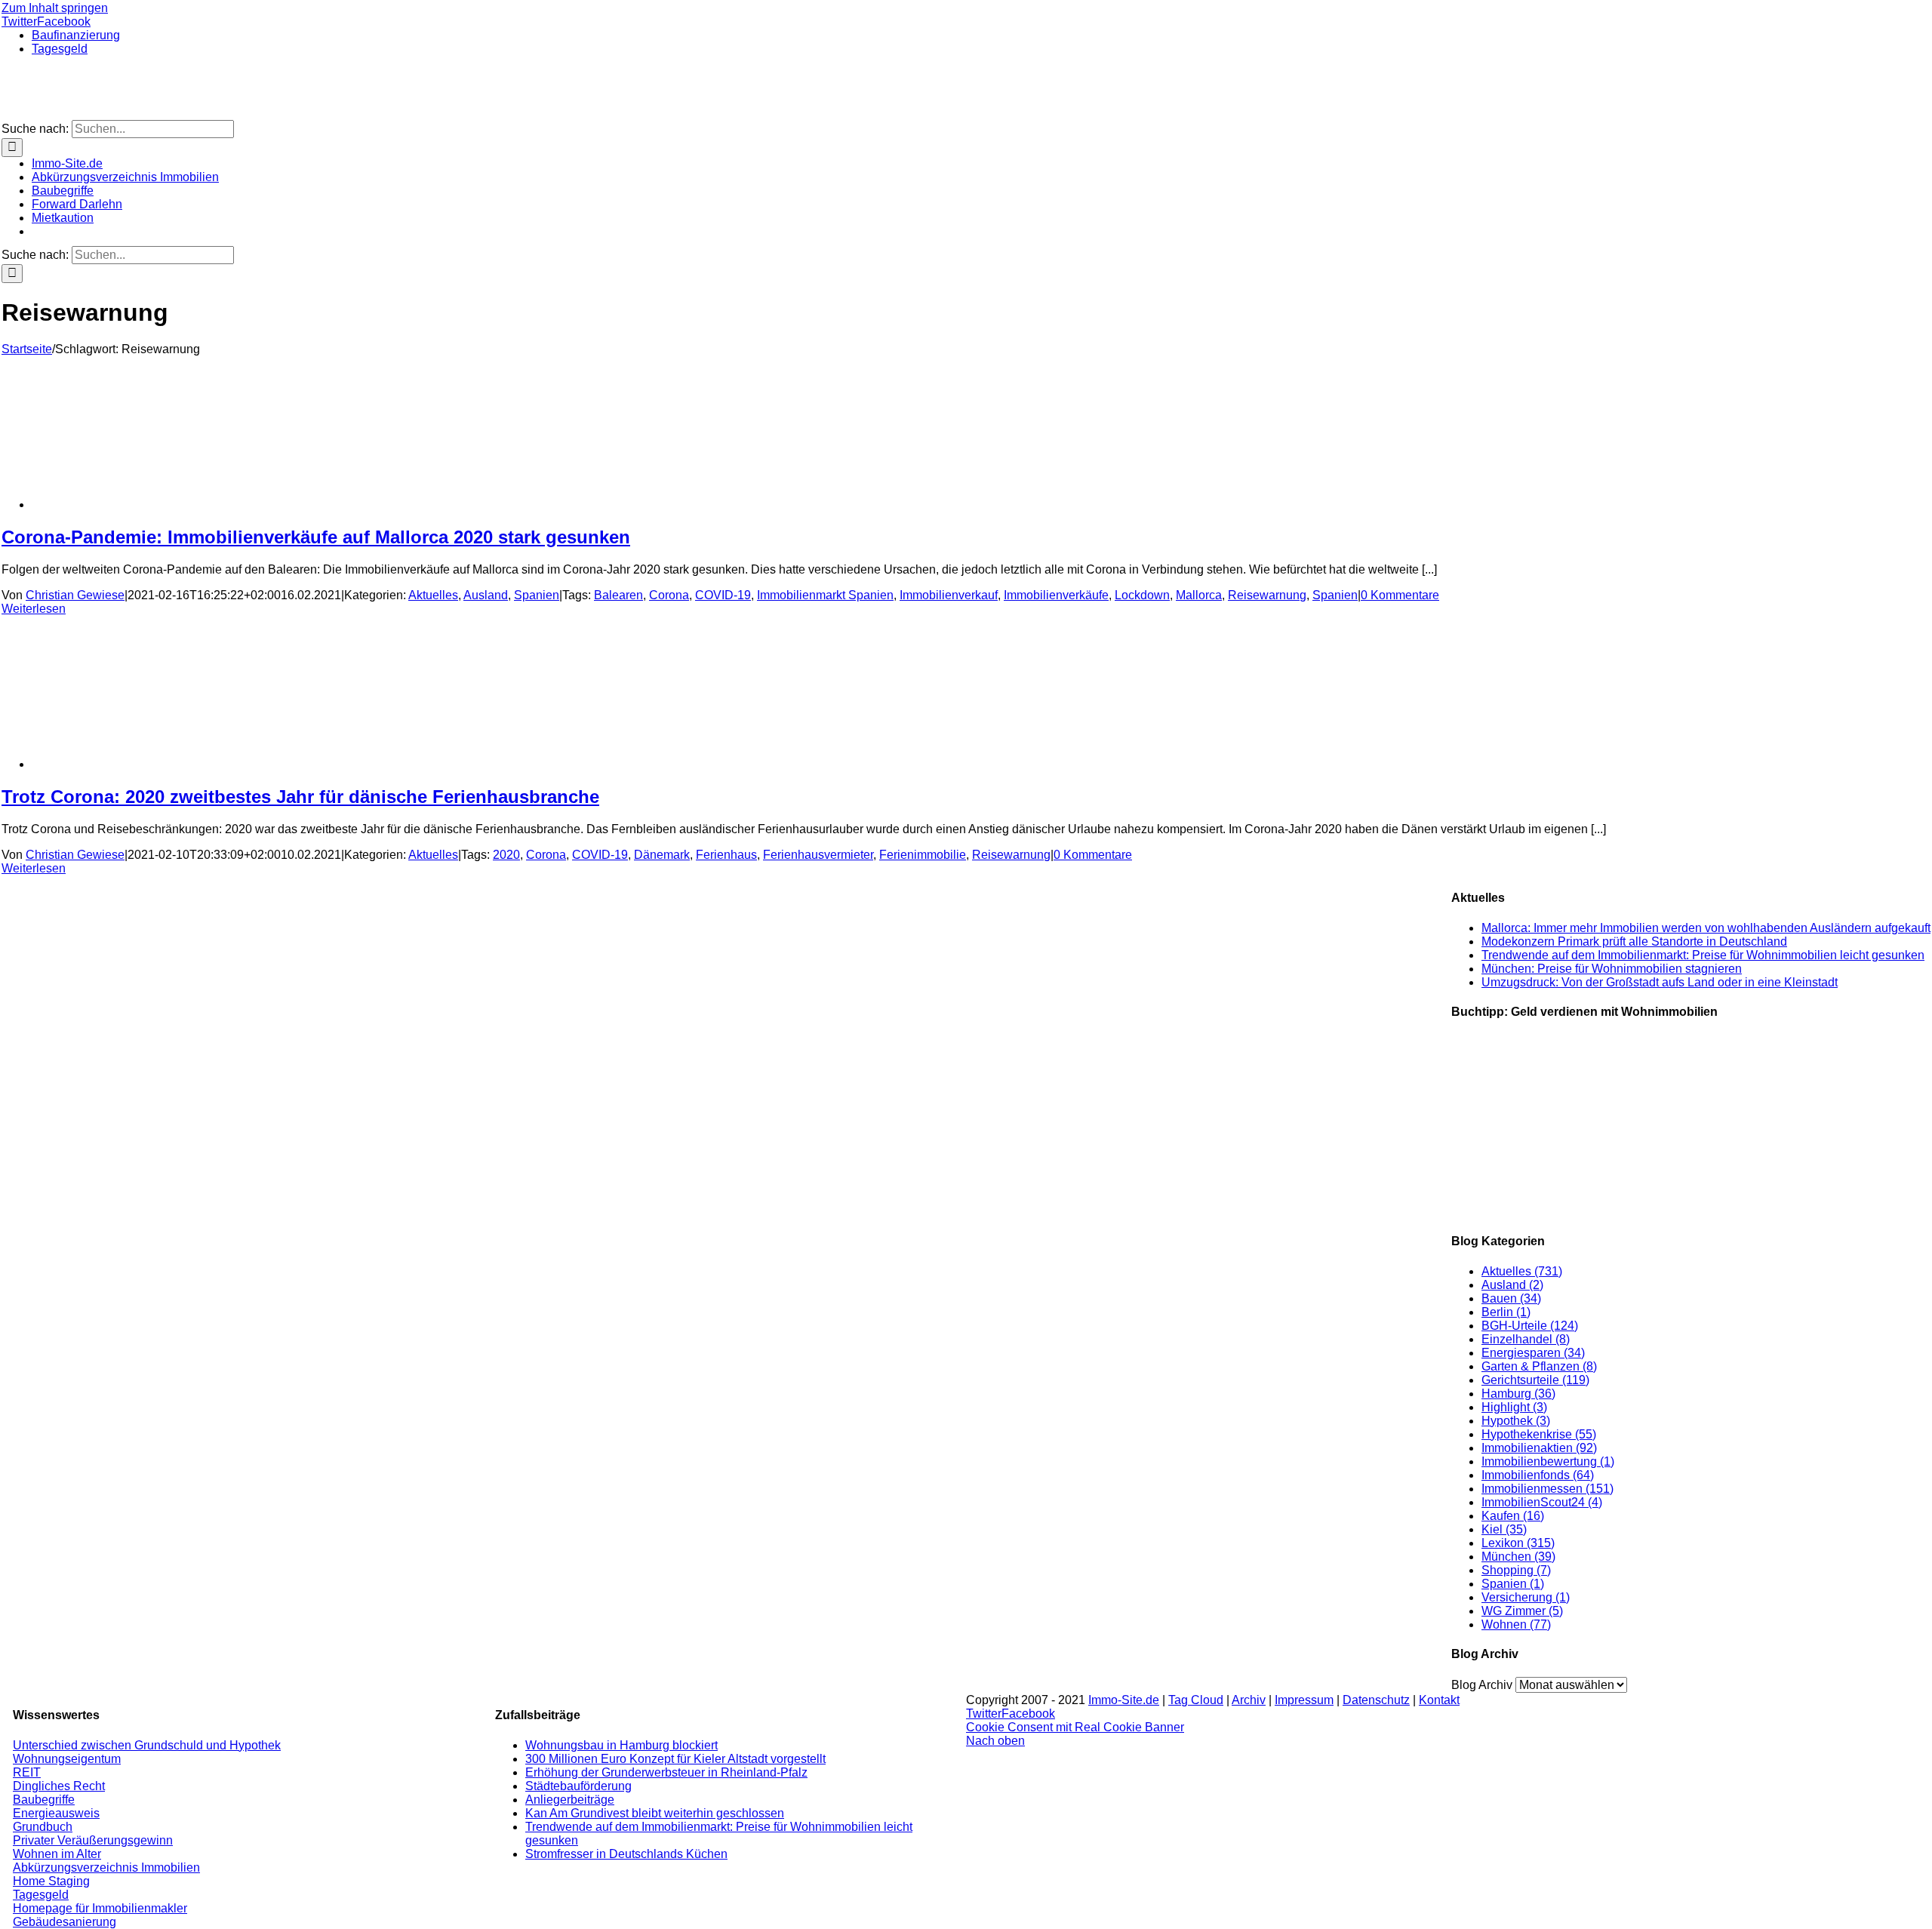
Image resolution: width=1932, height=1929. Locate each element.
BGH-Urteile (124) (1530, 1326)
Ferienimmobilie (923, 855)
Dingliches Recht (59, 1786)
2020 (506, 855)
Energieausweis (56, 1813)
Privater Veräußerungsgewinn (93, 1840)
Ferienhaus (726, 855)
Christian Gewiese (75, 595)
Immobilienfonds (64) (1538, 1475)
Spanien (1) (1513, 1584)
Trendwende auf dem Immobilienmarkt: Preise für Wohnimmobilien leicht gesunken (1703, 955)
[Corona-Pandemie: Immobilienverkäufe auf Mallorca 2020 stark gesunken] (152, 505)
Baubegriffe (44, 1800)
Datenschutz (1376, 1700)
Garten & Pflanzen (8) (1539, 1366)
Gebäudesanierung (65, 1922)
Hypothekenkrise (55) (1539, 1434)
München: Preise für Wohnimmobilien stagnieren (1612, 969)
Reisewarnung (1267, 595)
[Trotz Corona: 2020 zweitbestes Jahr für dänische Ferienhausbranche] (152, 764)
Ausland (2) (1512, 1285)
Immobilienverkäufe (1056, 595)
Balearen (618, 595)
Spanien (537, 595)
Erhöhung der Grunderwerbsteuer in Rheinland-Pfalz (666, 1772)
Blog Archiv (1482, 1685)
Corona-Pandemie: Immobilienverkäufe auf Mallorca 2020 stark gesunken (316, 537)
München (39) (1518, 1557)
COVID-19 (723, 595)
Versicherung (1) (1526, 1597)
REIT (27, 1772)
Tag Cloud (1196, 1700)
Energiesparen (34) (1533, 1353)
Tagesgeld (41, 1895)
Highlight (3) (1514, 1407)
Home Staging (51, 1881)
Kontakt (1439, 1700)
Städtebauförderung (578, 1786)
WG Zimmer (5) (1522, 1611)
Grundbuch (43, 1827)
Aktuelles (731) (1522, 1271)
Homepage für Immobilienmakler (100, 1908)
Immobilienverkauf (949, 595)
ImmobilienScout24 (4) (1542, 1502)
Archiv (1249, 1700)
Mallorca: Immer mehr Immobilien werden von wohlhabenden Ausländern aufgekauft (1706, 928)
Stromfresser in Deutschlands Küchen (626, 1854)
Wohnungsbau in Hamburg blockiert (621, 1745)
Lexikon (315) (1518, 1543)
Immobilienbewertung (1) (1548, 1461)
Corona (669, 595)
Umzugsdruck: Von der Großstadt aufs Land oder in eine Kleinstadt (1660, 982)
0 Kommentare (1400, 595)
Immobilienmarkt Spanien (825, 595)
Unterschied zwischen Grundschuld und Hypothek (147, 1745)
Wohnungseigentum (67, 1759)
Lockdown (1142, 595)
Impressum (1304, 1700)
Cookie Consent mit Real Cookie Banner (1075, 1727)
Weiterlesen (34, 609)
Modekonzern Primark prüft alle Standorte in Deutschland (1634, 941)
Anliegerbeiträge (570, 1800)
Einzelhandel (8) (1526, 1339)
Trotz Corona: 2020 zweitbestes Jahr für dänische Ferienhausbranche (300, 797)
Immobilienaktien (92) (1539, 1448)
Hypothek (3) (1516, 1421)
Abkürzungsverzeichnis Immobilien (106, 1867)
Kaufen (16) (1513, 1516)
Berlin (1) (1506, 1312)
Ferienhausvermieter (818, 855)
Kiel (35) (1504, 1529)
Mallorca (1199, 595)
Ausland (486, 595)
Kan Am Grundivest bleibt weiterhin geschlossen (655, 1813)
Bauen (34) (1511, 1298)
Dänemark (662, 855)
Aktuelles (433, 595)
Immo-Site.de (1124, 1700)
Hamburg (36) (1518, 1394)
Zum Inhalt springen (55, 8)
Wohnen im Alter (57, 1854)
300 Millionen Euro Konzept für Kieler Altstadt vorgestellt (675, 1759)
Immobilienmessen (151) (1547, 1489)
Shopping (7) (1516, 1570)
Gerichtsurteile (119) (1535, 1380)
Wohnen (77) (1516, 1624)
